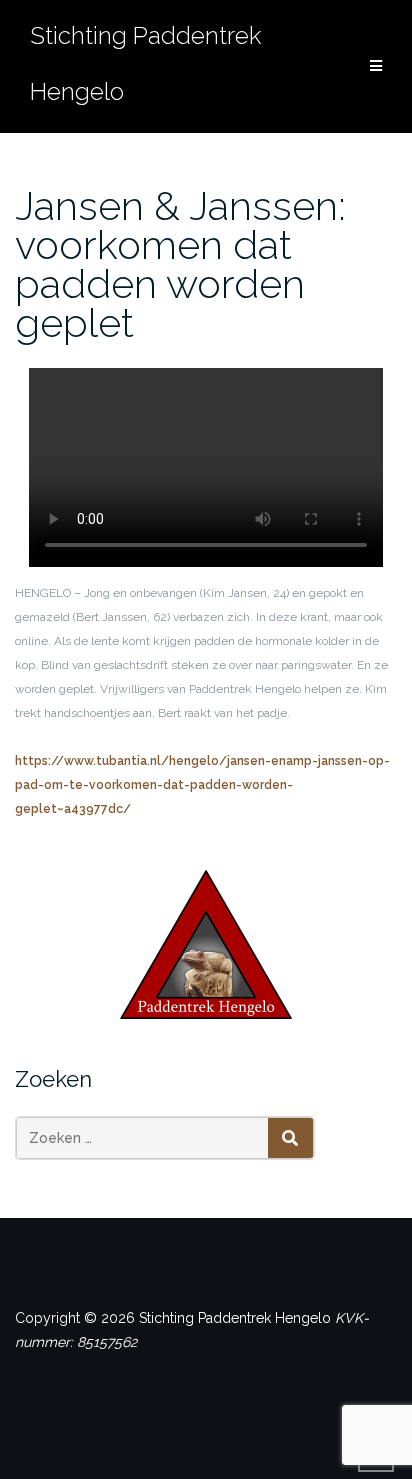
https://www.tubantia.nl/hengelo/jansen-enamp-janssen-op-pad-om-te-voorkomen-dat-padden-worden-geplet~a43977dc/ (202, 785)
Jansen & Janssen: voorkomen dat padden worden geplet (180, 264)
